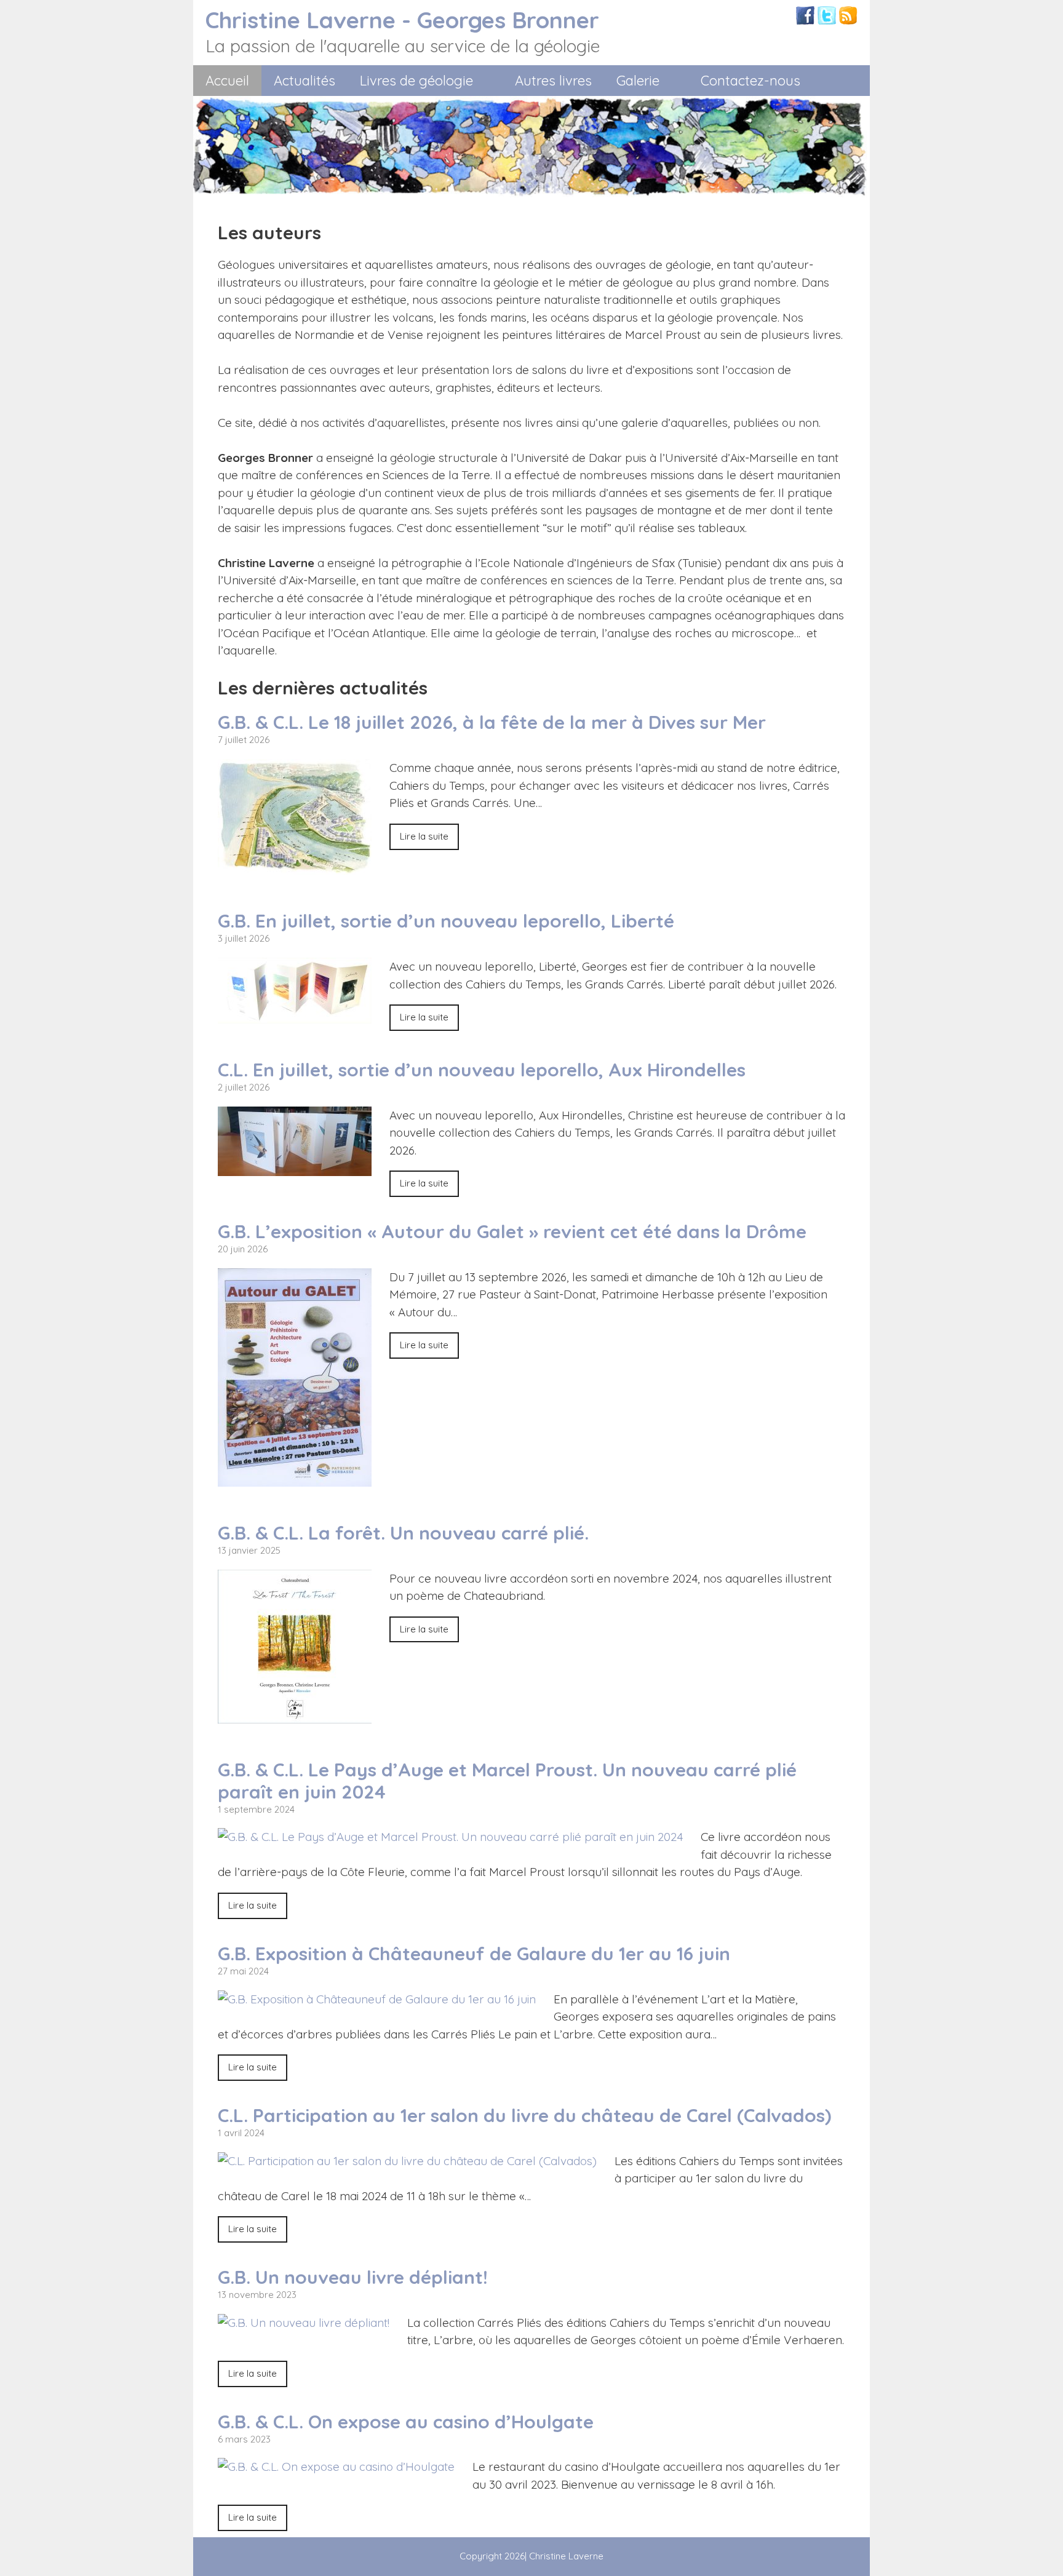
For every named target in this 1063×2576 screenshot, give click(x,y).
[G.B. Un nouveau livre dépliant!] (304, 2323)
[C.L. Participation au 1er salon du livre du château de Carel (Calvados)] (407, 2161)
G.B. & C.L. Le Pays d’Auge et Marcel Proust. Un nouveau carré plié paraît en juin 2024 (507, 1781)
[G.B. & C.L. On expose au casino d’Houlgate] (336, 2467)
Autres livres (553, 81)
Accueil (227, 81)
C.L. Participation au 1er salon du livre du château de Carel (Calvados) (524, 2115)
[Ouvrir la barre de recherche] (849, 81)
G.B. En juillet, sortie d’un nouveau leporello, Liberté (446, 921)
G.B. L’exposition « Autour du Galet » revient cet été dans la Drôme (512, 1231)
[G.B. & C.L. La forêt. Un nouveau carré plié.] (295, 1714)
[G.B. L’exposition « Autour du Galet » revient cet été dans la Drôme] (295, 1477)
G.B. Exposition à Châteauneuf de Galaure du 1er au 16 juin (474, 1954)
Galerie (638, 81)
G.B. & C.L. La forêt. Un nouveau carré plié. (403, 1533)
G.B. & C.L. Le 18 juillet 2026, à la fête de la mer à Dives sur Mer (492, 722)
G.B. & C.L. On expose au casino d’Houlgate (406, 2422)
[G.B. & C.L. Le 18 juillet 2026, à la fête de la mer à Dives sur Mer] (295, 866)
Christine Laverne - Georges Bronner (402, 20)
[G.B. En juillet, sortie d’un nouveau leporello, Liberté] (295, 1015)
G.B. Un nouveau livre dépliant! (353, 2277)
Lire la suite (424, 836)
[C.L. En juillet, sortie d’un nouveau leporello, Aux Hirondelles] (295, 1167)
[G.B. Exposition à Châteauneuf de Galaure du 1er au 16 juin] (377, 1999)
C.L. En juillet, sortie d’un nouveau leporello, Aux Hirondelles (482, 1070)
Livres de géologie (416, 81)
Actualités (305, 81)
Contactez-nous (750, 81)
